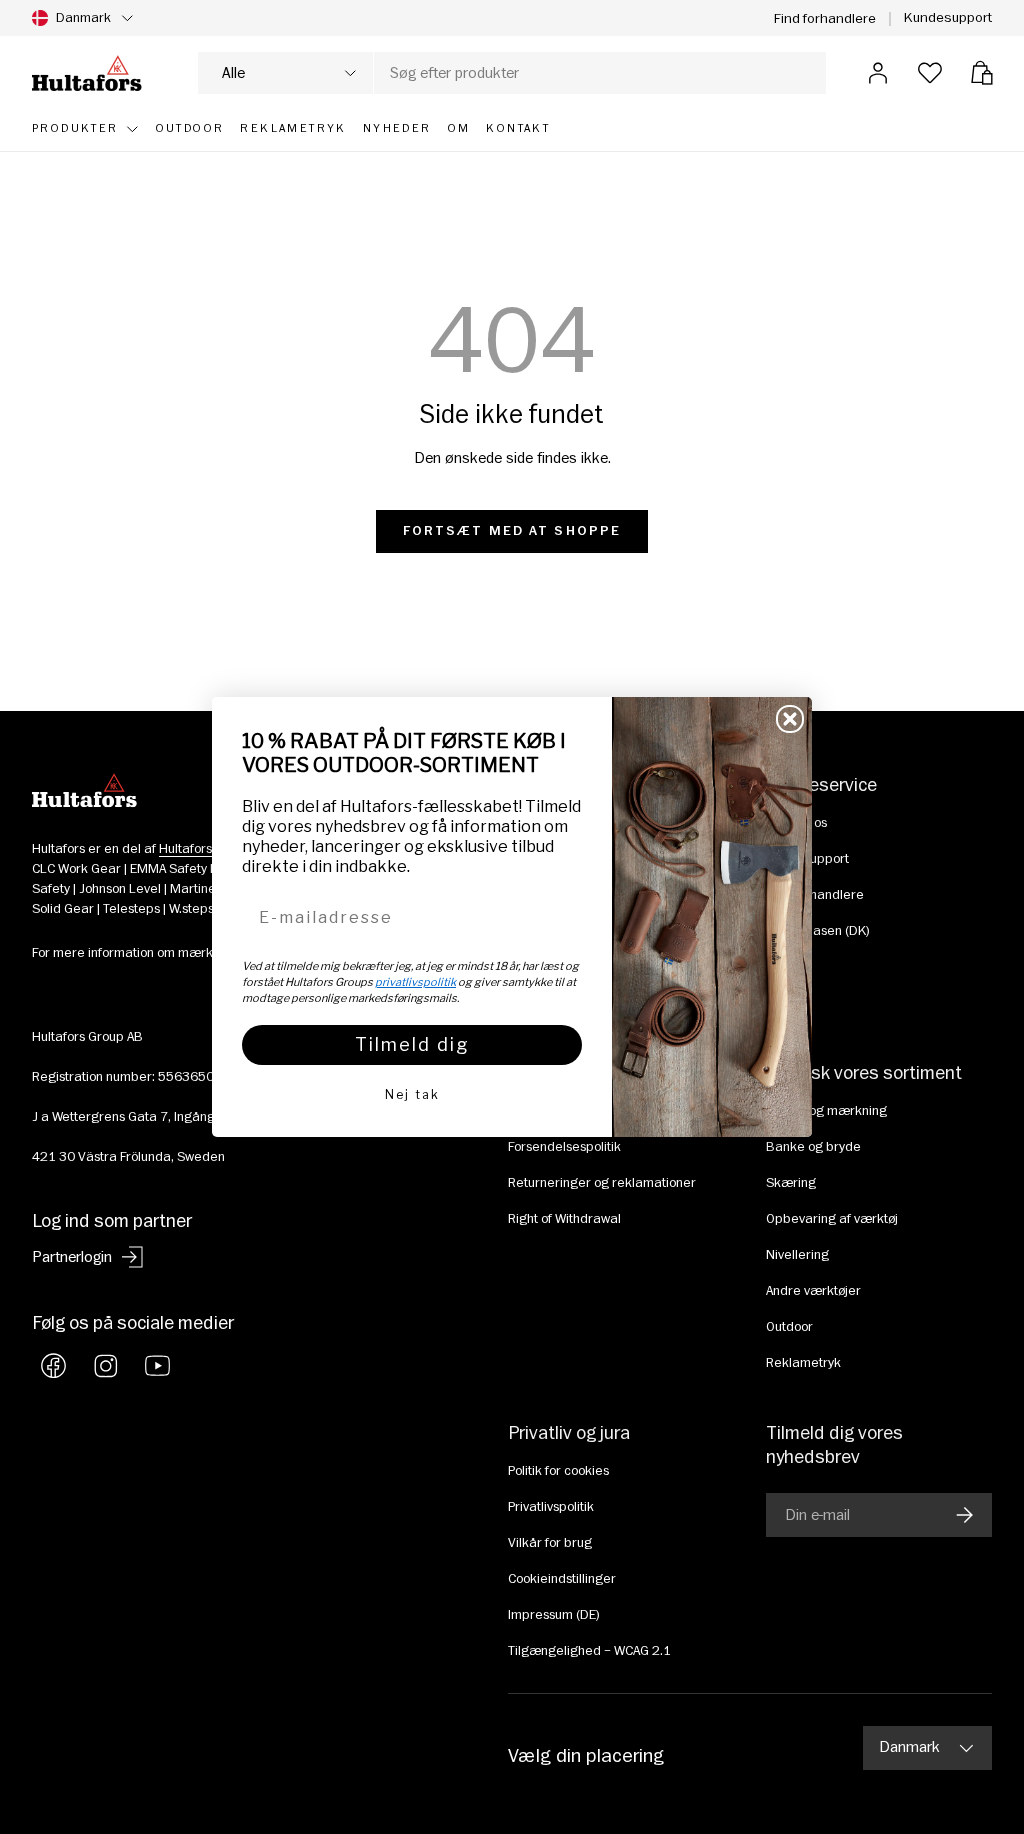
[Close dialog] (790, 719)
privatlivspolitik (415, 982)
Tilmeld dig (412, 1044)
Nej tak (412, 1094)
